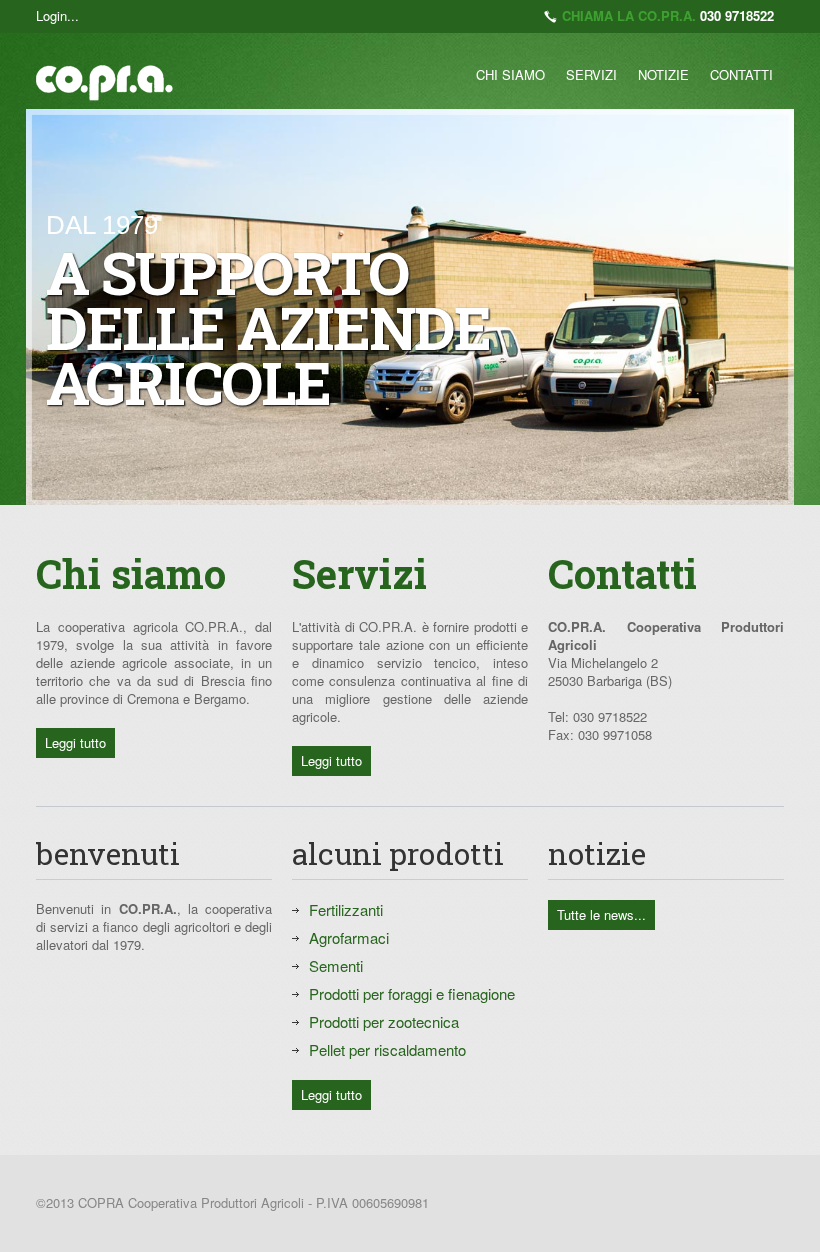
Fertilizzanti (346, 909)
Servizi (591, 74)
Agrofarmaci (349, 937)
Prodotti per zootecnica (384, 1021)
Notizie (663, 74)
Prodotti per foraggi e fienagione (412, 993)
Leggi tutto (75, 742)
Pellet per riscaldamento (387, 1049)
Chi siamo (510, 74)
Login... (57, 15)
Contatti (741, 74)
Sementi (336, 965)
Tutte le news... (601, 914)
